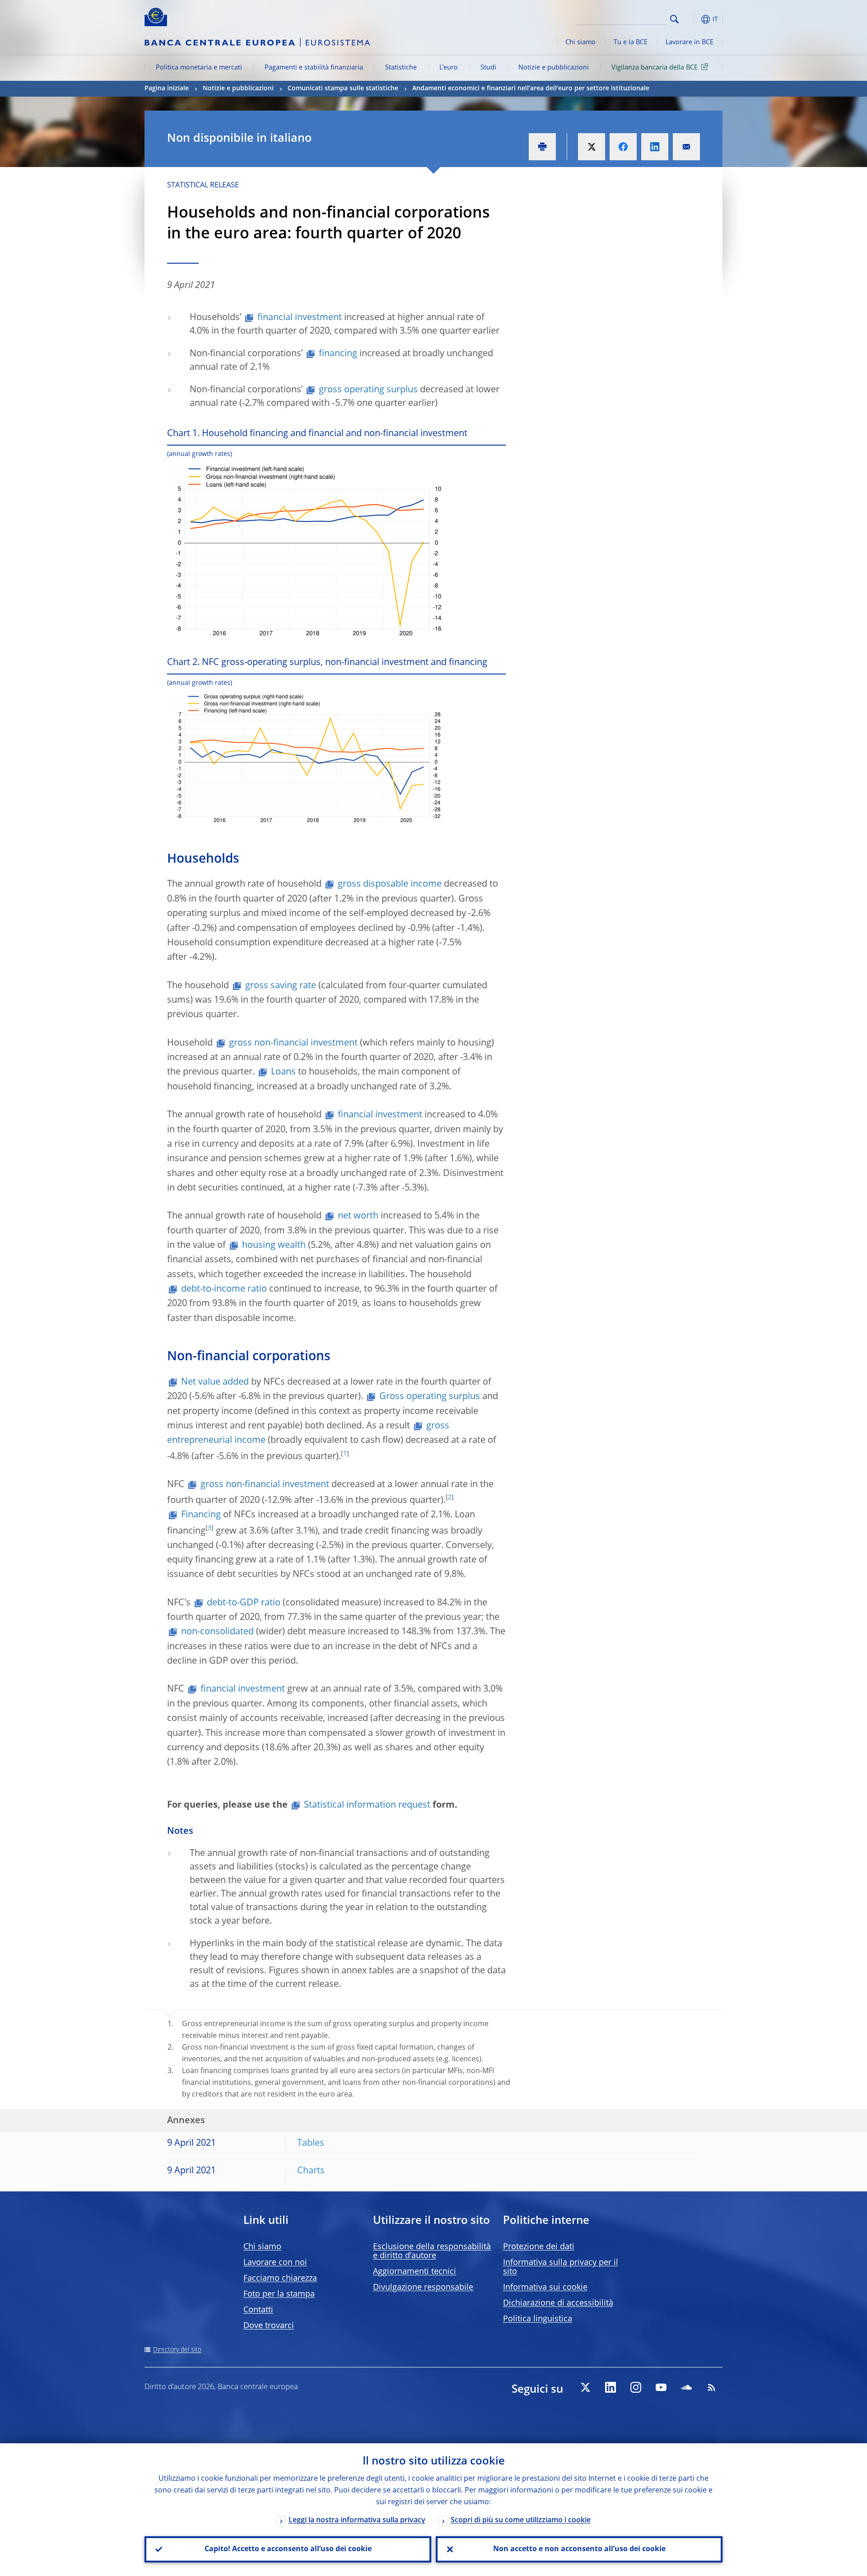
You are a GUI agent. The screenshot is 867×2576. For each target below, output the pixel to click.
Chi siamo (580, 42)
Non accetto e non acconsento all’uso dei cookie (579, 2549)
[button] (691, 19)
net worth (358, 1216)
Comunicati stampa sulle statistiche (343, 88)
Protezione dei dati (539, 2247)
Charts (311, 2171)
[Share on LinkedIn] (655, 147)
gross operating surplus (368, 390)
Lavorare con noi (275, 2263)
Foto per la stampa (279, 2294)
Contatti (258, 2310)
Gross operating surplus (430, 1397)
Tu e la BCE (631, 42)
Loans (283, 1072)
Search (674, 19)
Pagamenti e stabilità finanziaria (314, 68)
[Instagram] (636, 2387)
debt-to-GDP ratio (244, 1603)
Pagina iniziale (167, 88)
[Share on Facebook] (623, 147)
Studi (488, 68)
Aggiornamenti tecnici (415, 2272)
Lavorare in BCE (690, 42)
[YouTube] (661, 2387)
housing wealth (274, 1246)
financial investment (300, 318)
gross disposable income (390, 884)
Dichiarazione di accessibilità (558, 2303)
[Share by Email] (686, 147)
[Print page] (542, 147)
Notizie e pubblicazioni (554, 68)
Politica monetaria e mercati (199, 68)
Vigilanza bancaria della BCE (655, 68)
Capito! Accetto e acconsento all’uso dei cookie (288, 2549)
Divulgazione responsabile (423, 2288)
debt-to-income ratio (224, 1289)
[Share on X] (592, 147)
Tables (311, 2144)
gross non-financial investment (293, 1043)
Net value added (215, 1382)
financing (338, 354)
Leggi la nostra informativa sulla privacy (357, 2520)
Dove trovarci (269, 2326)
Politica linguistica (538, 2319)
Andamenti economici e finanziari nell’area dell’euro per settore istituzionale (531, 88)
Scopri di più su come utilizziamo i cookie (521, 2520)
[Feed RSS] (712, 2387)
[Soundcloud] (686, 2387)
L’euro (449, 68)
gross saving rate (281, 986)
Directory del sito (177, 2350)
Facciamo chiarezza (280, 2278)
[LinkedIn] (611, 2387)
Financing (201, 1515)
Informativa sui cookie (545, 2288)
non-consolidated (217, 1632)
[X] (585, 2387)
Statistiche (401, 68)
